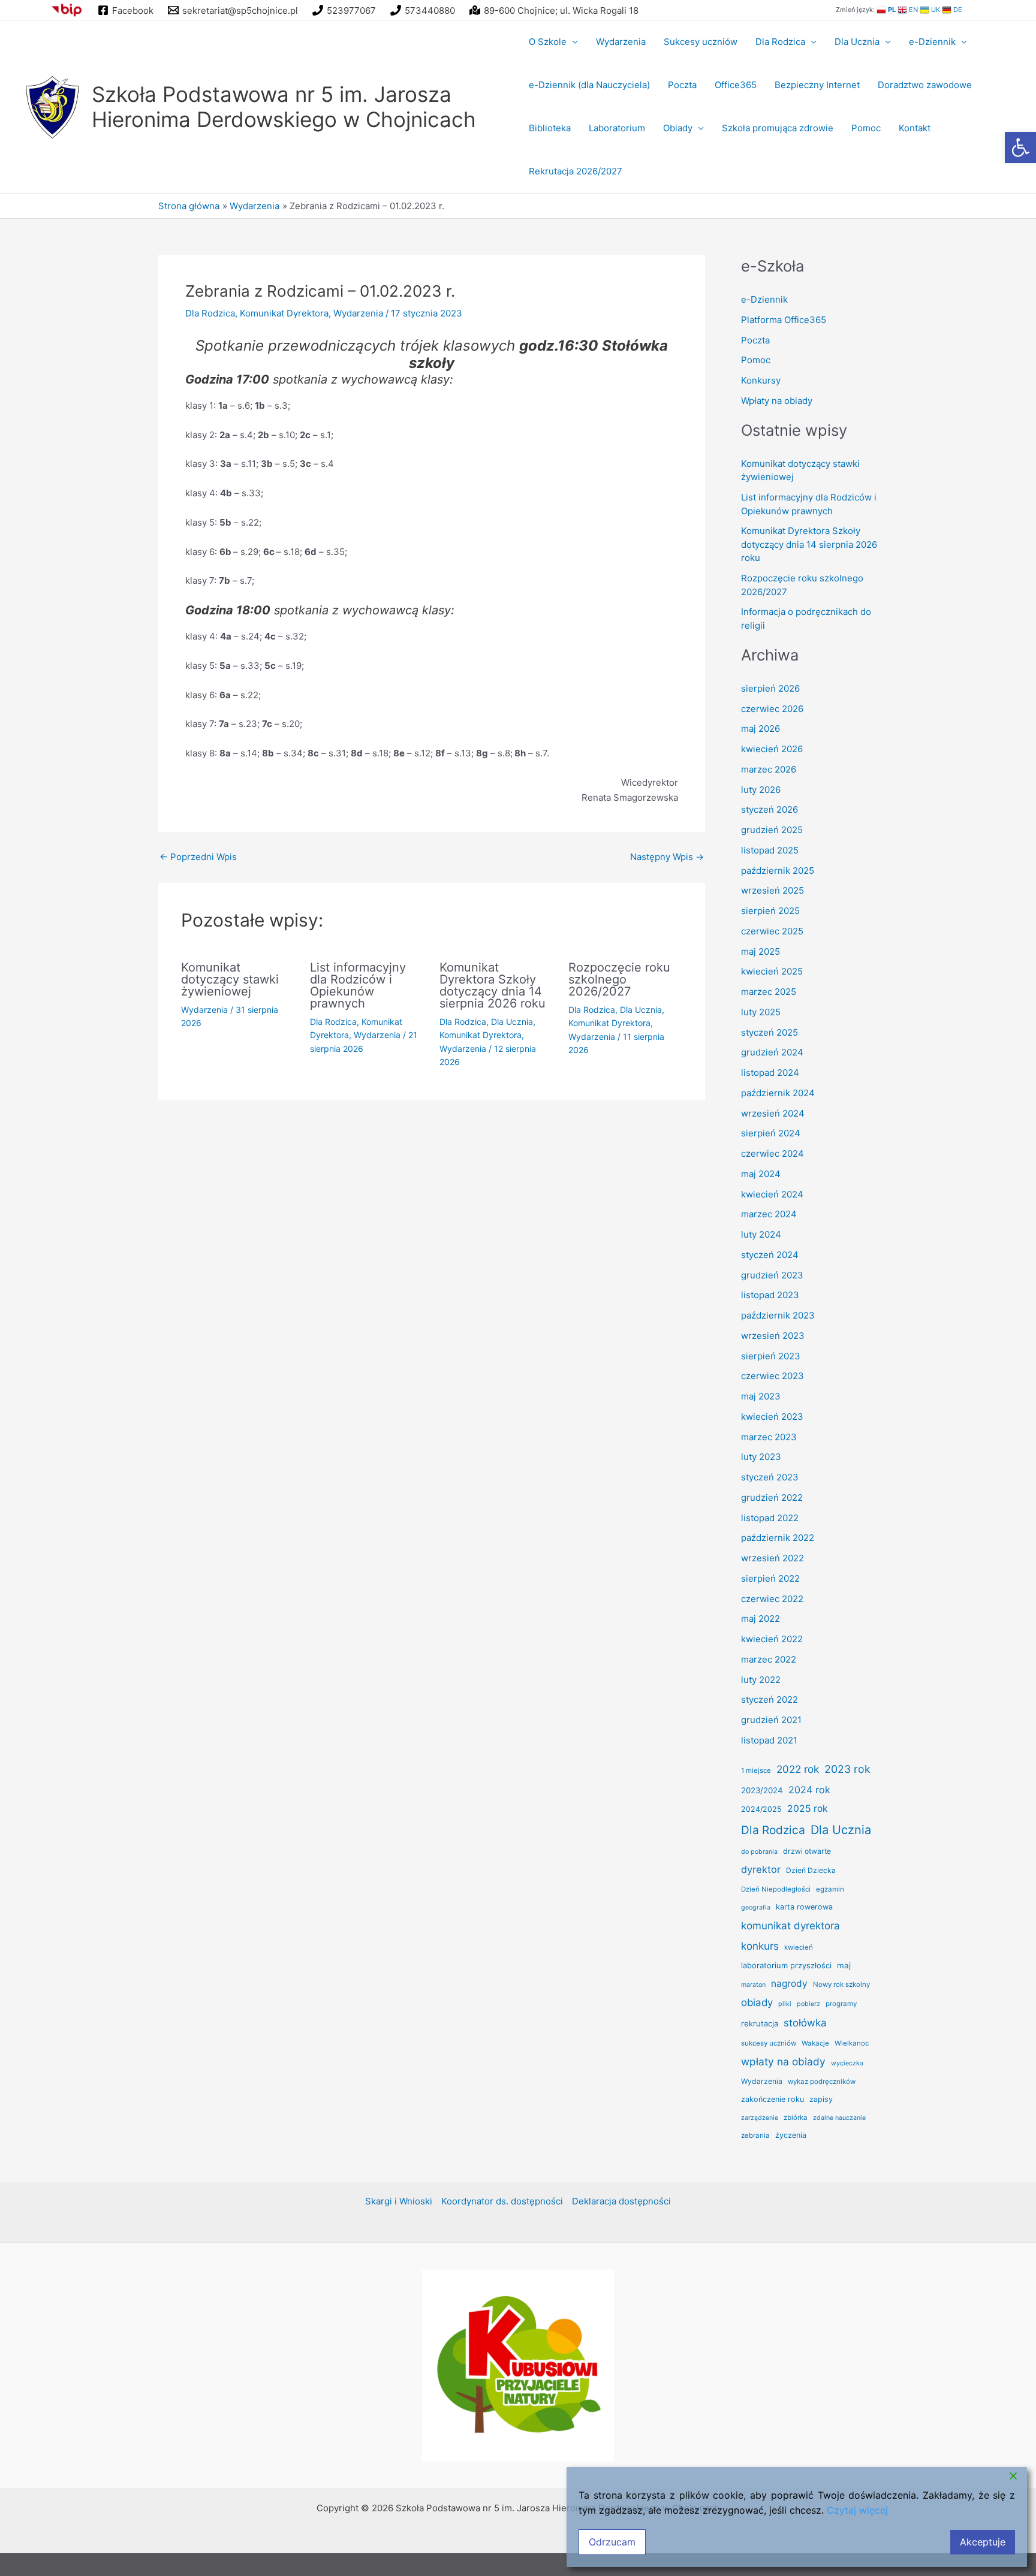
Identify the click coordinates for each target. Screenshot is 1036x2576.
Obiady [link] (678, 128)
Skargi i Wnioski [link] (399, 2300)
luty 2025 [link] (761, 1012)
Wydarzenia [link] (621, 42)
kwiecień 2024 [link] (772, 1194)
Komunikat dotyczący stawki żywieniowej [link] (230, 979)
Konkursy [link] (761, 380)
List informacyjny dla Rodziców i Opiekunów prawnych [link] (358, 985)
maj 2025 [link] (761, 951)
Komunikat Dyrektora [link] (284, 313)
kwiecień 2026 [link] (772, 749)
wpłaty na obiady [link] (783, 2061)
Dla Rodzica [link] (780, 42)
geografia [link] (756, 1907)
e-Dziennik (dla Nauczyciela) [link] (589, 85)
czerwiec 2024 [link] (773, 1153)
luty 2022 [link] (761, 1680)
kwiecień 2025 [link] (772, 971)
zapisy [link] (821, 2099)
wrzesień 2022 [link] (773, 1558)
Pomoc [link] (866, 128)
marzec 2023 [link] (769, 1437)
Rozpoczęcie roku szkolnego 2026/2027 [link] (619, 979)
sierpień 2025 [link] (770, 911)
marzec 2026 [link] (769, 769)
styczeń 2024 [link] (770, 1255)
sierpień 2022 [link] (770, 1578)
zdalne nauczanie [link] (839, 2118)
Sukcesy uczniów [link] (701, 42)
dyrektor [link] (761, 1869)
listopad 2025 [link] (770, 850)
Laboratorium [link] (617, 128)
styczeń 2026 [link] (770, 809)
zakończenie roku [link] (773, 2099)
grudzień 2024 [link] (772, 1052)
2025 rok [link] (808, 1809)
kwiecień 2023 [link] (772, 1417)
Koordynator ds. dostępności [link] (502, 2300)
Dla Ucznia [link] (857, 42)
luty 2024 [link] (761, 1234)
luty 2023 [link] (761, 1457)
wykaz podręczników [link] (822, 2082)
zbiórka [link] (796, 2117)
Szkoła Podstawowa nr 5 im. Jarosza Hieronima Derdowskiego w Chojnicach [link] (284, 107)
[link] (1020, 147)
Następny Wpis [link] (667, 857)
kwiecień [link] (799, 1947)
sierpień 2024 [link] (771, 1133)
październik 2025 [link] (778, 871)
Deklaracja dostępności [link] (621, 2300)
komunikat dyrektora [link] (790, 1926)
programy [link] (841, 2004)
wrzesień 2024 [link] (773, 1113)
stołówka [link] (805, 2023)
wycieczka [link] (847, 2063)
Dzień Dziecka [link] (811, 1870)
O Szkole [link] (548, 42)
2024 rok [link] (809, 1790)
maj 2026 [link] (761, 729)
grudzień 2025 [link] (772, 830)
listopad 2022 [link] (770, 1518)
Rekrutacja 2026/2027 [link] (576, 171)
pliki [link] (785, 2004)
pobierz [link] (808, 2004)
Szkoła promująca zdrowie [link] (778, 128)
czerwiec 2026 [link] (772, 709)
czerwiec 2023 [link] (773, 1376)
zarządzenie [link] (760, 2118)
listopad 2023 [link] (770, 1295)
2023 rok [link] (847, 1769)
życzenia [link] (791, 2135)
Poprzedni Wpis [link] (198, 857)
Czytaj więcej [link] (857, 2510)
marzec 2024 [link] (769, 1214)
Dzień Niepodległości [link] (776, 1889)
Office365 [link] (736, 85)
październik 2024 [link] (778, 1093)
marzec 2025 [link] (769, 992)
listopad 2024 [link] (770, 1073)
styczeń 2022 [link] (770, 1699)
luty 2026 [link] (761, 790)
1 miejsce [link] (756, 1770)
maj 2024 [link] (761, 1174)
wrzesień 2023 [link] (773, 1336)
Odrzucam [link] (612, 2542)
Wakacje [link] (815, 2043)
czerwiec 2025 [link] (772, 931)
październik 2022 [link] (778, 1538)
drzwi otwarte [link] (807, 1851)
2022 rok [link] (798, 1769)
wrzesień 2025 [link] (773, 890)
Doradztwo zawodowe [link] (925, 85)
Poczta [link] (682, 85)
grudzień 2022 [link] (772, 1497)
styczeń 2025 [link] (770, 1032)
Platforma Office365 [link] (784, 320)
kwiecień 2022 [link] (772, 1639)
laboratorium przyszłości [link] (786, 1965)
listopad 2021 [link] (769, 1740)
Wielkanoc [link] (852, 2043)
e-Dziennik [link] (932, 42)
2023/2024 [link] (762, 1790)
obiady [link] (757, 2002)
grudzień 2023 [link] (772, 1275)
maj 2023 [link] (761, 1396)
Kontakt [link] (915, 128)
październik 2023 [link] (778, 1315)
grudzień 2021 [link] (771, 1720)
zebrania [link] (755, 2135)
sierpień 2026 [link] (770, 688)
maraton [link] (753, 1985)
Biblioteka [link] (550, 128)
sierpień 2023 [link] (771, 1356)
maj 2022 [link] (761, 1619)
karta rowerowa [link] (804, 1907)
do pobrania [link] (759, 1852)
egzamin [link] (830, 1889)
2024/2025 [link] (761, 1809)
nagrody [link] (789, 1984)
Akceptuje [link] (983, 2542)
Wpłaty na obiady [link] (777, 401)
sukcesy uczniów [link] (769, 2043)
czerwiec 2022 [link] (772, 1599)
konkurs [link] (760, 1946)
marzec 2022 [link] (769, 1659)
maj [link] (844, 1965)
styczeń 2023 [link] (770, 1477)
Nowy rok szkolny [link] (841, 1984)
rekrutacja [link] (760, 2023)
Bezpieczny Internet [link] (817, 85)
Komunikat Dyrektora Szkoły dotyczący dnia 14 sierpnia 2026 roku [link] (493, 985)
